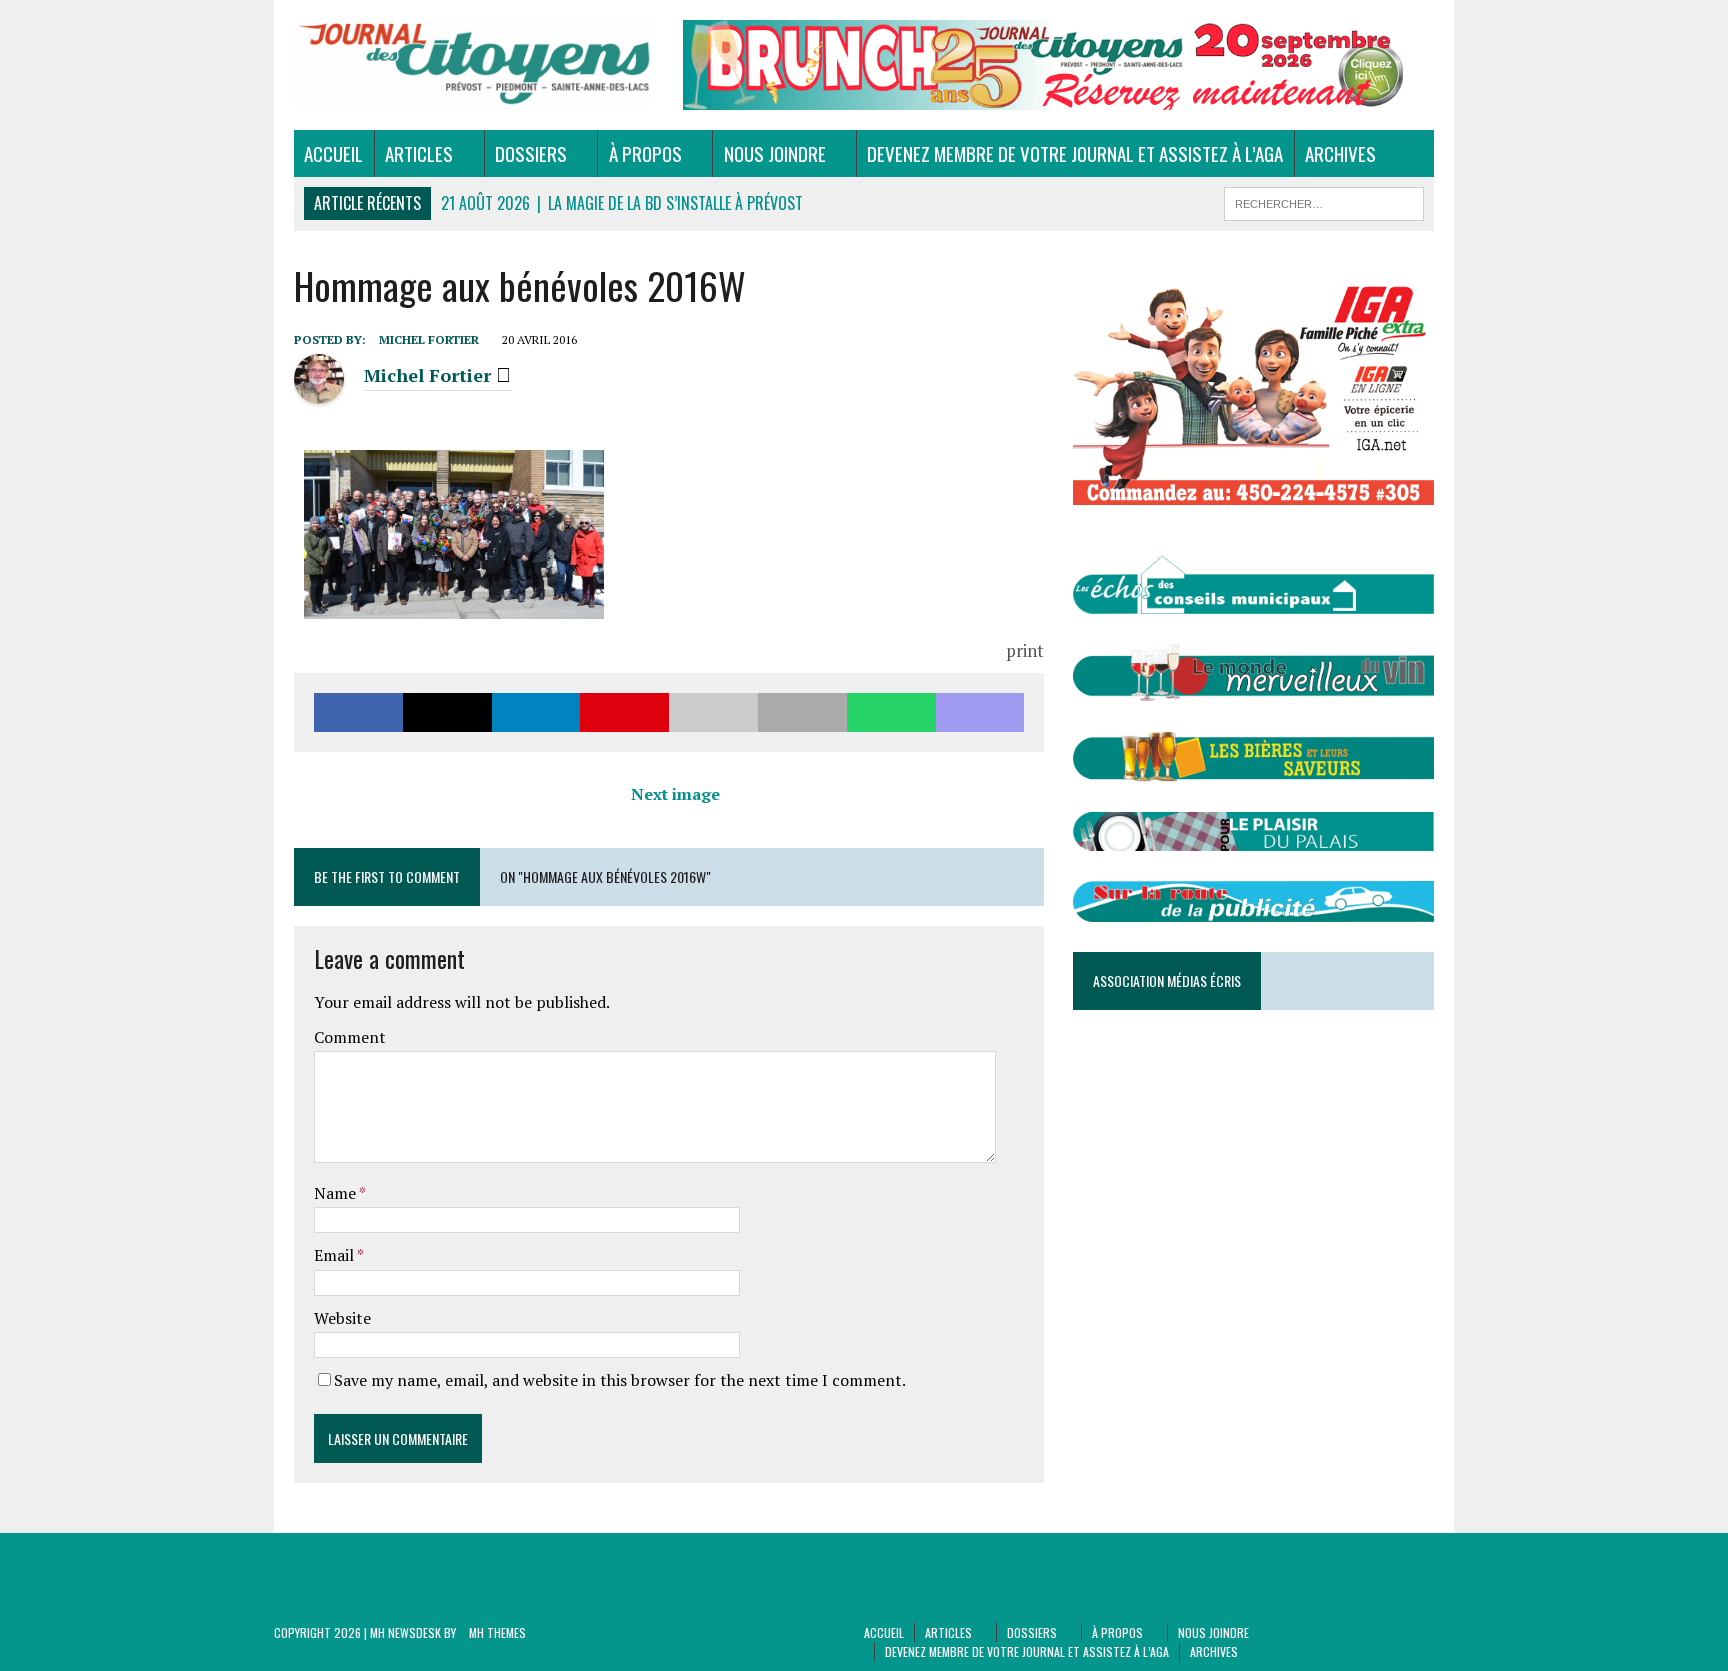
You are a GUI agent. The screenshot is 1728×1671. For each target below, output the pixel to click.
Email (335, 1255)
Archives (1340, 153)
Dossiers (531, 153)
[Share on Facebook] (358, 712)
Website (342, 1318)
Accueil (333, 153)
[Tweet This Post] (447, 712)
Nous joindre (775, 153)
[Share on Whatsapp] (891, 712)
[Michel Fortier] (319, 392)
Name (336, 1193)
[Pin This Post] (624, 712)
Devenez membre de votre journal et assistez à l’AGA (1075, 153)
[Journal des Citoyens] (474, 64)
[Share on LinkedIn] (536, 712)
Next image (675, 794)
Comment (350, 1037)
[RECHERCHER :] (1324, 201)
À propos (645, 153)
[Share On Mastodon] (980, 712)
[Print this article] (802, 712)
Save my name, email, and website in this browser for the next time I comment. (620, 1380)
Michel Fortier (429, 339)
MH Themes (497, 1632)
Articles (419, 153)
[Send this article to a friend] (713, 712)
